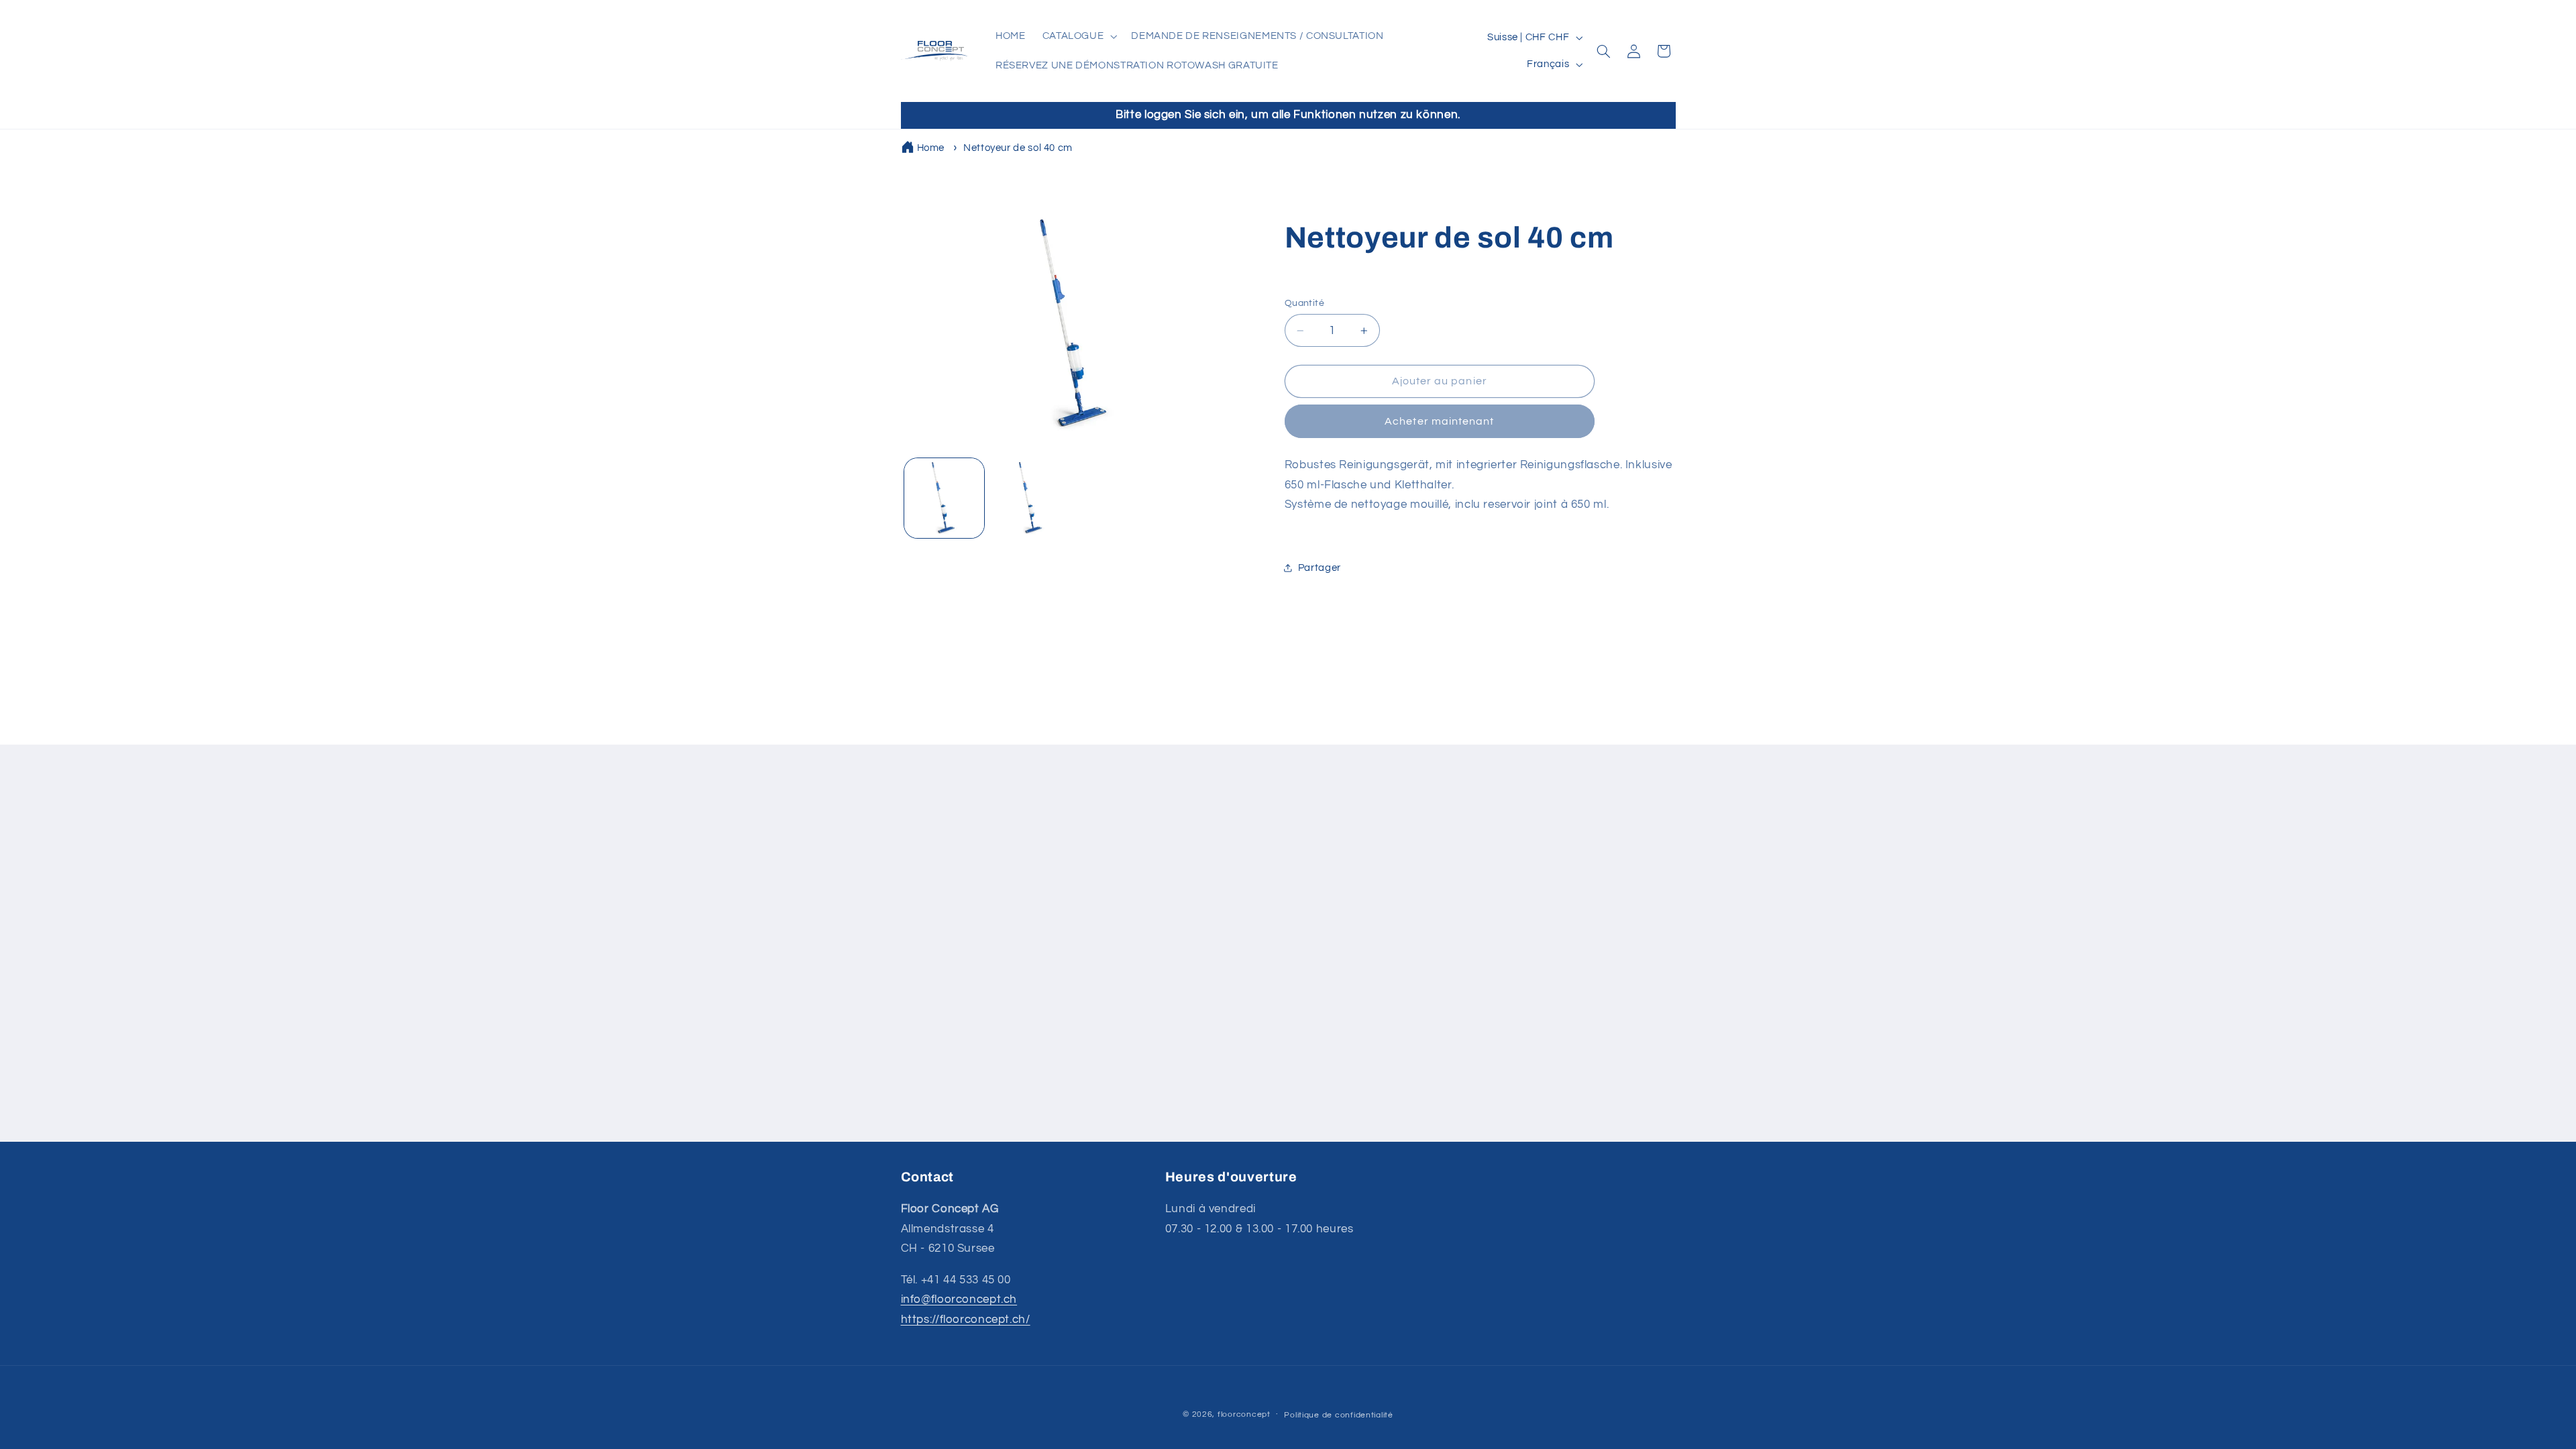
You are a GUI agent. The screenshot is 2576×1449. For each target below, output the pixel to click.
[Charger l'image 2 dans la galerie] (1031, 498)
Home (931, 148)
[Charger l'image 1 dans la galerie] (944, 498)
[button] (1078, 36)
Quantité (1304, 303)
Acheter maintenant (1439, 421)
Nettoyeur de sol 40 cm (1018, 148)
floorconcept (1244, 1414)
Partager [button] (1320, 568)
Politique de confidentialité (1339, 1415)
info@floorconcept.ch (959, 1299)
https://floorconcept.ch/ (966, 1320)
